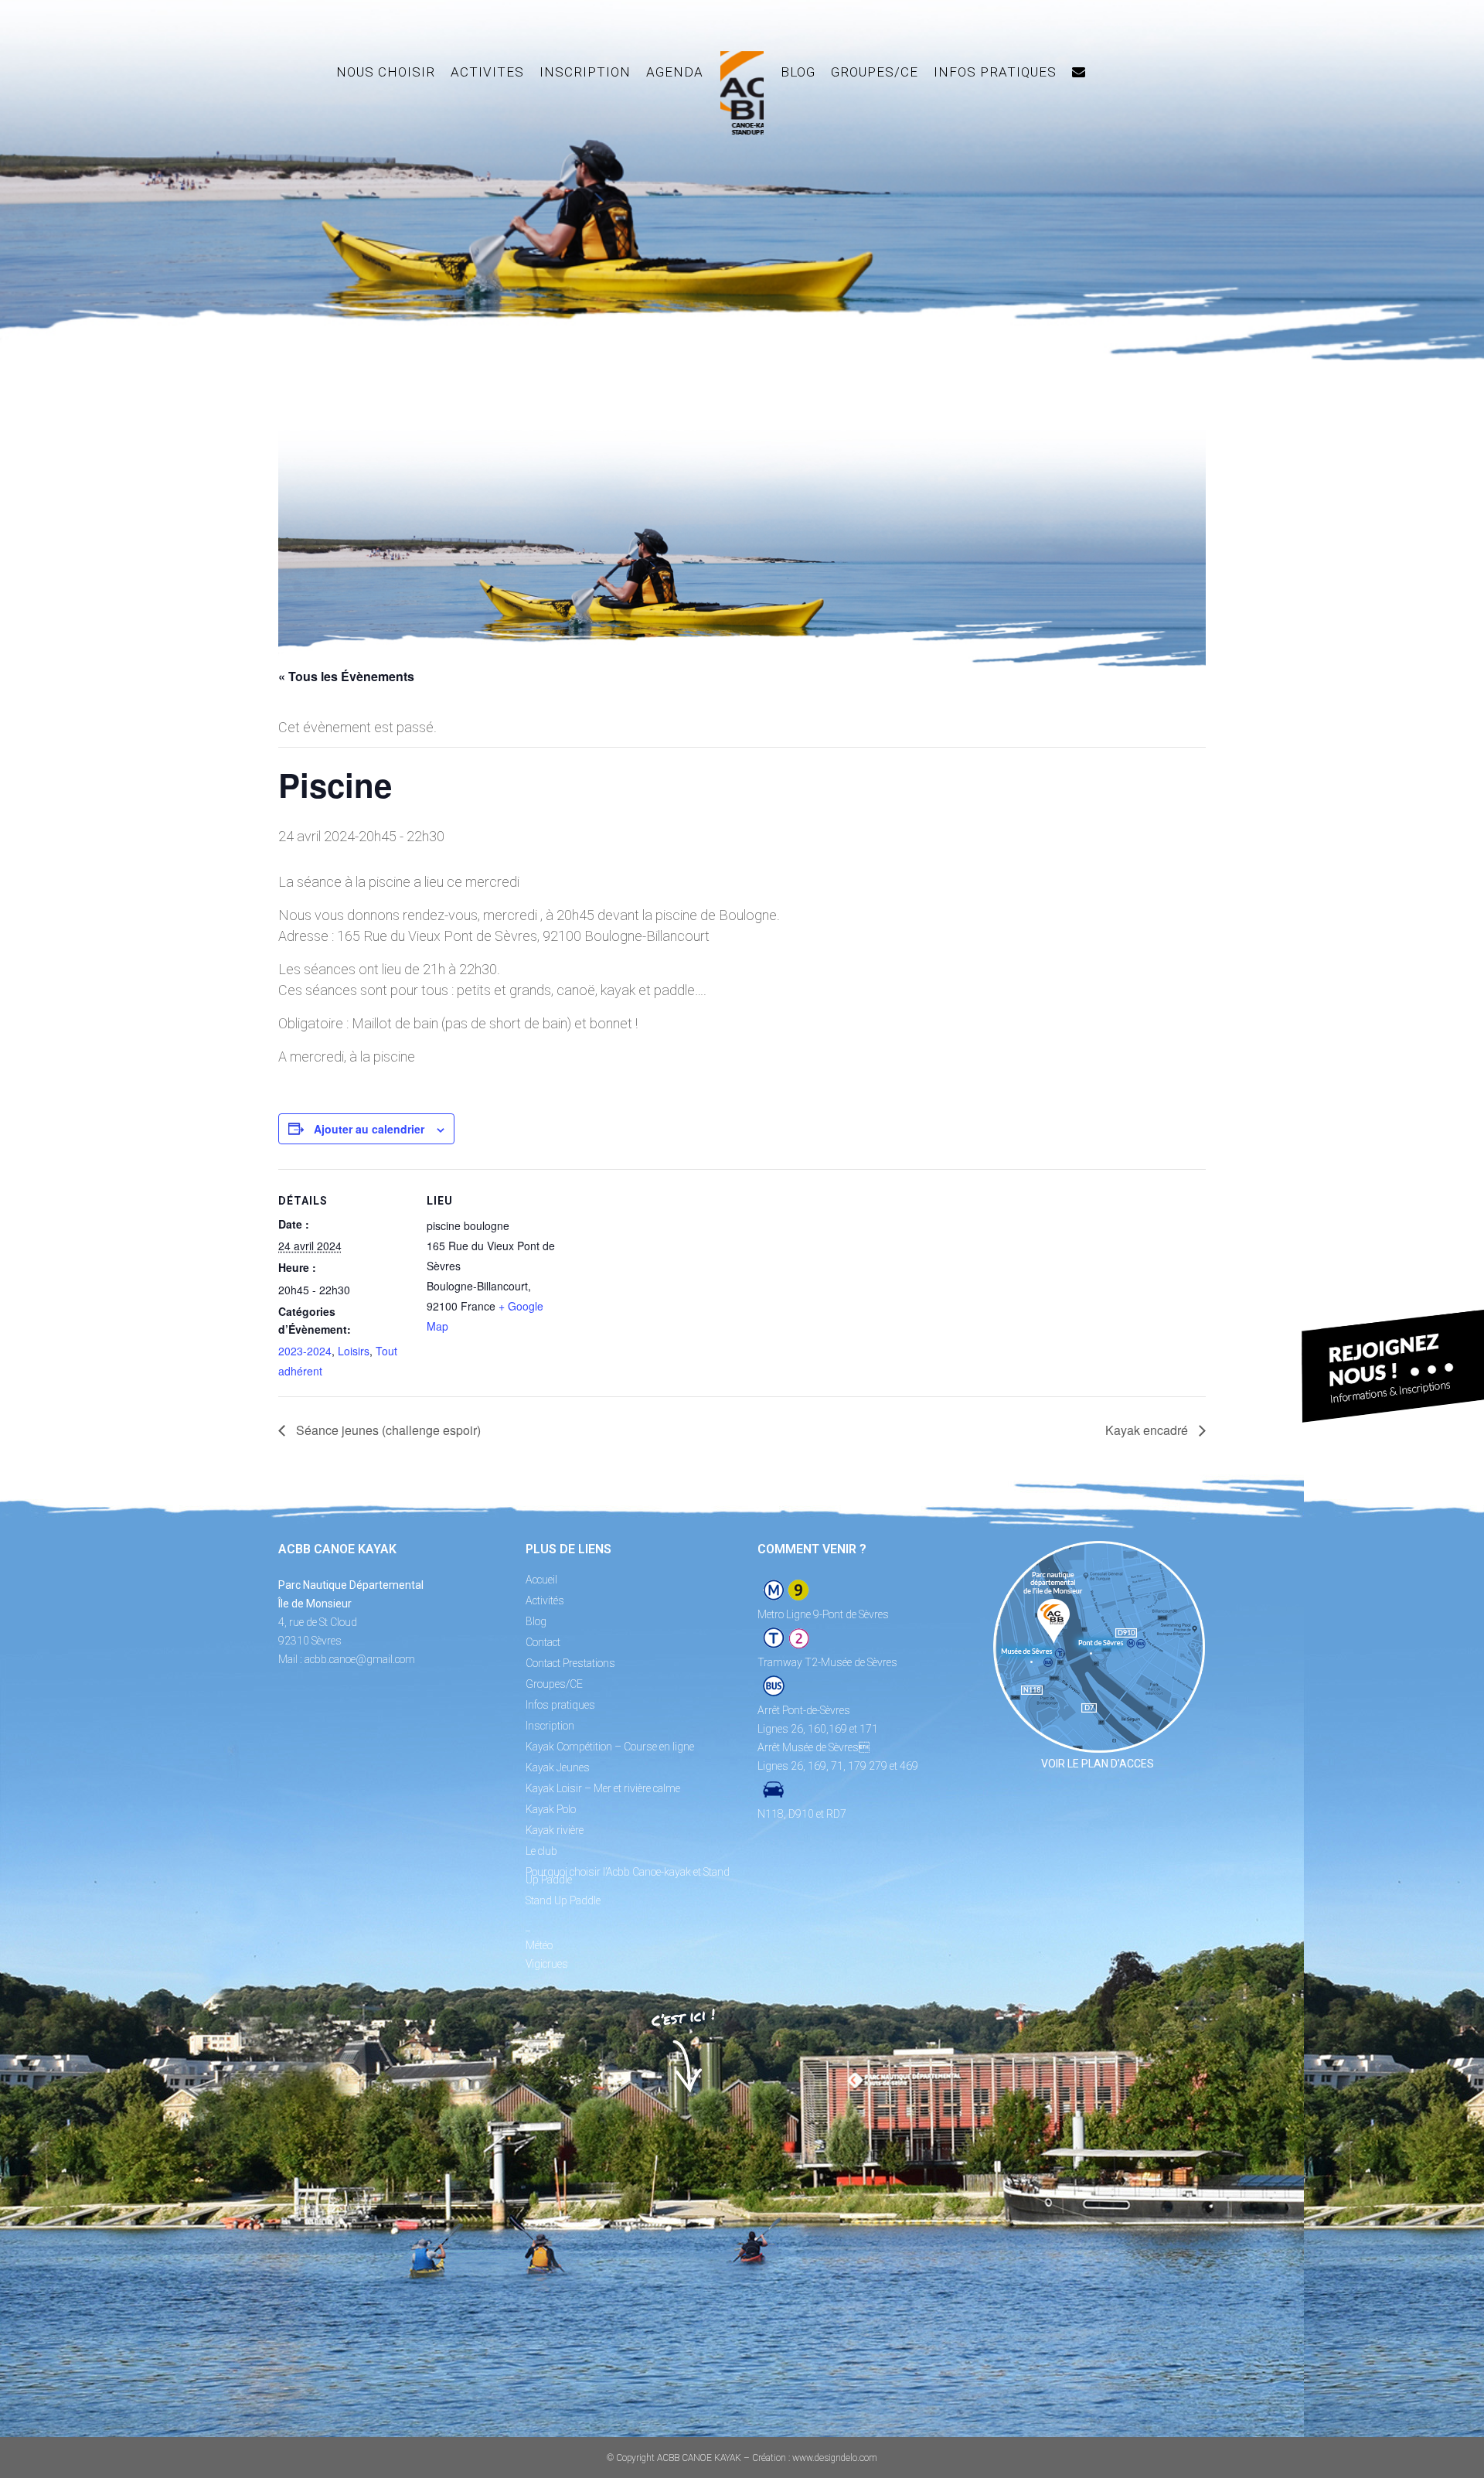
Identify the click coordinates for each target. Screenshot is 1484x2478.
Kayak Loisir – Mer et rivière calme (603, 1788)
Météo (539, 1945)
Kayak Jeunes (558, 1767)
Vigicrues (547, 1964)
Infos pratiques (560, 1705)
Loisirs (354, 1351)
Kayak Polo (551, 1809)
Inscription (550, 1726)
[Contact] (1079, 72)
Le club (541, 1851)
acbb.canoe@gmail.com (360, 1659)
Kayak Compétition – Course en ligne (610, 1747)
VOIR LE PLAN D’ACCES (1098, 1764)
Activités (545, 1600)
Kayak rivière (555, 1830)
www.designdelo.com (835, 2458)
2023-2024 (305, 1351)
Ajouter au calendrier (369, 1129)
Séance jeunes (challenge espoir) (387, 1430)
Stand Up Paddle (563, 1900)
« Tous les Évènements (346, 676)
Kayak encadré (1148, 1430)
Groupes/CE (554, 1684)
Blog (536, 1621)
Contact (543, 1642)
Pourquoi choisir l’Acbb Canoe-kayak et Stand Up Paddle (628, 1876)
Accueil (541, 1580)
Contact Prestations (570, 1663)
